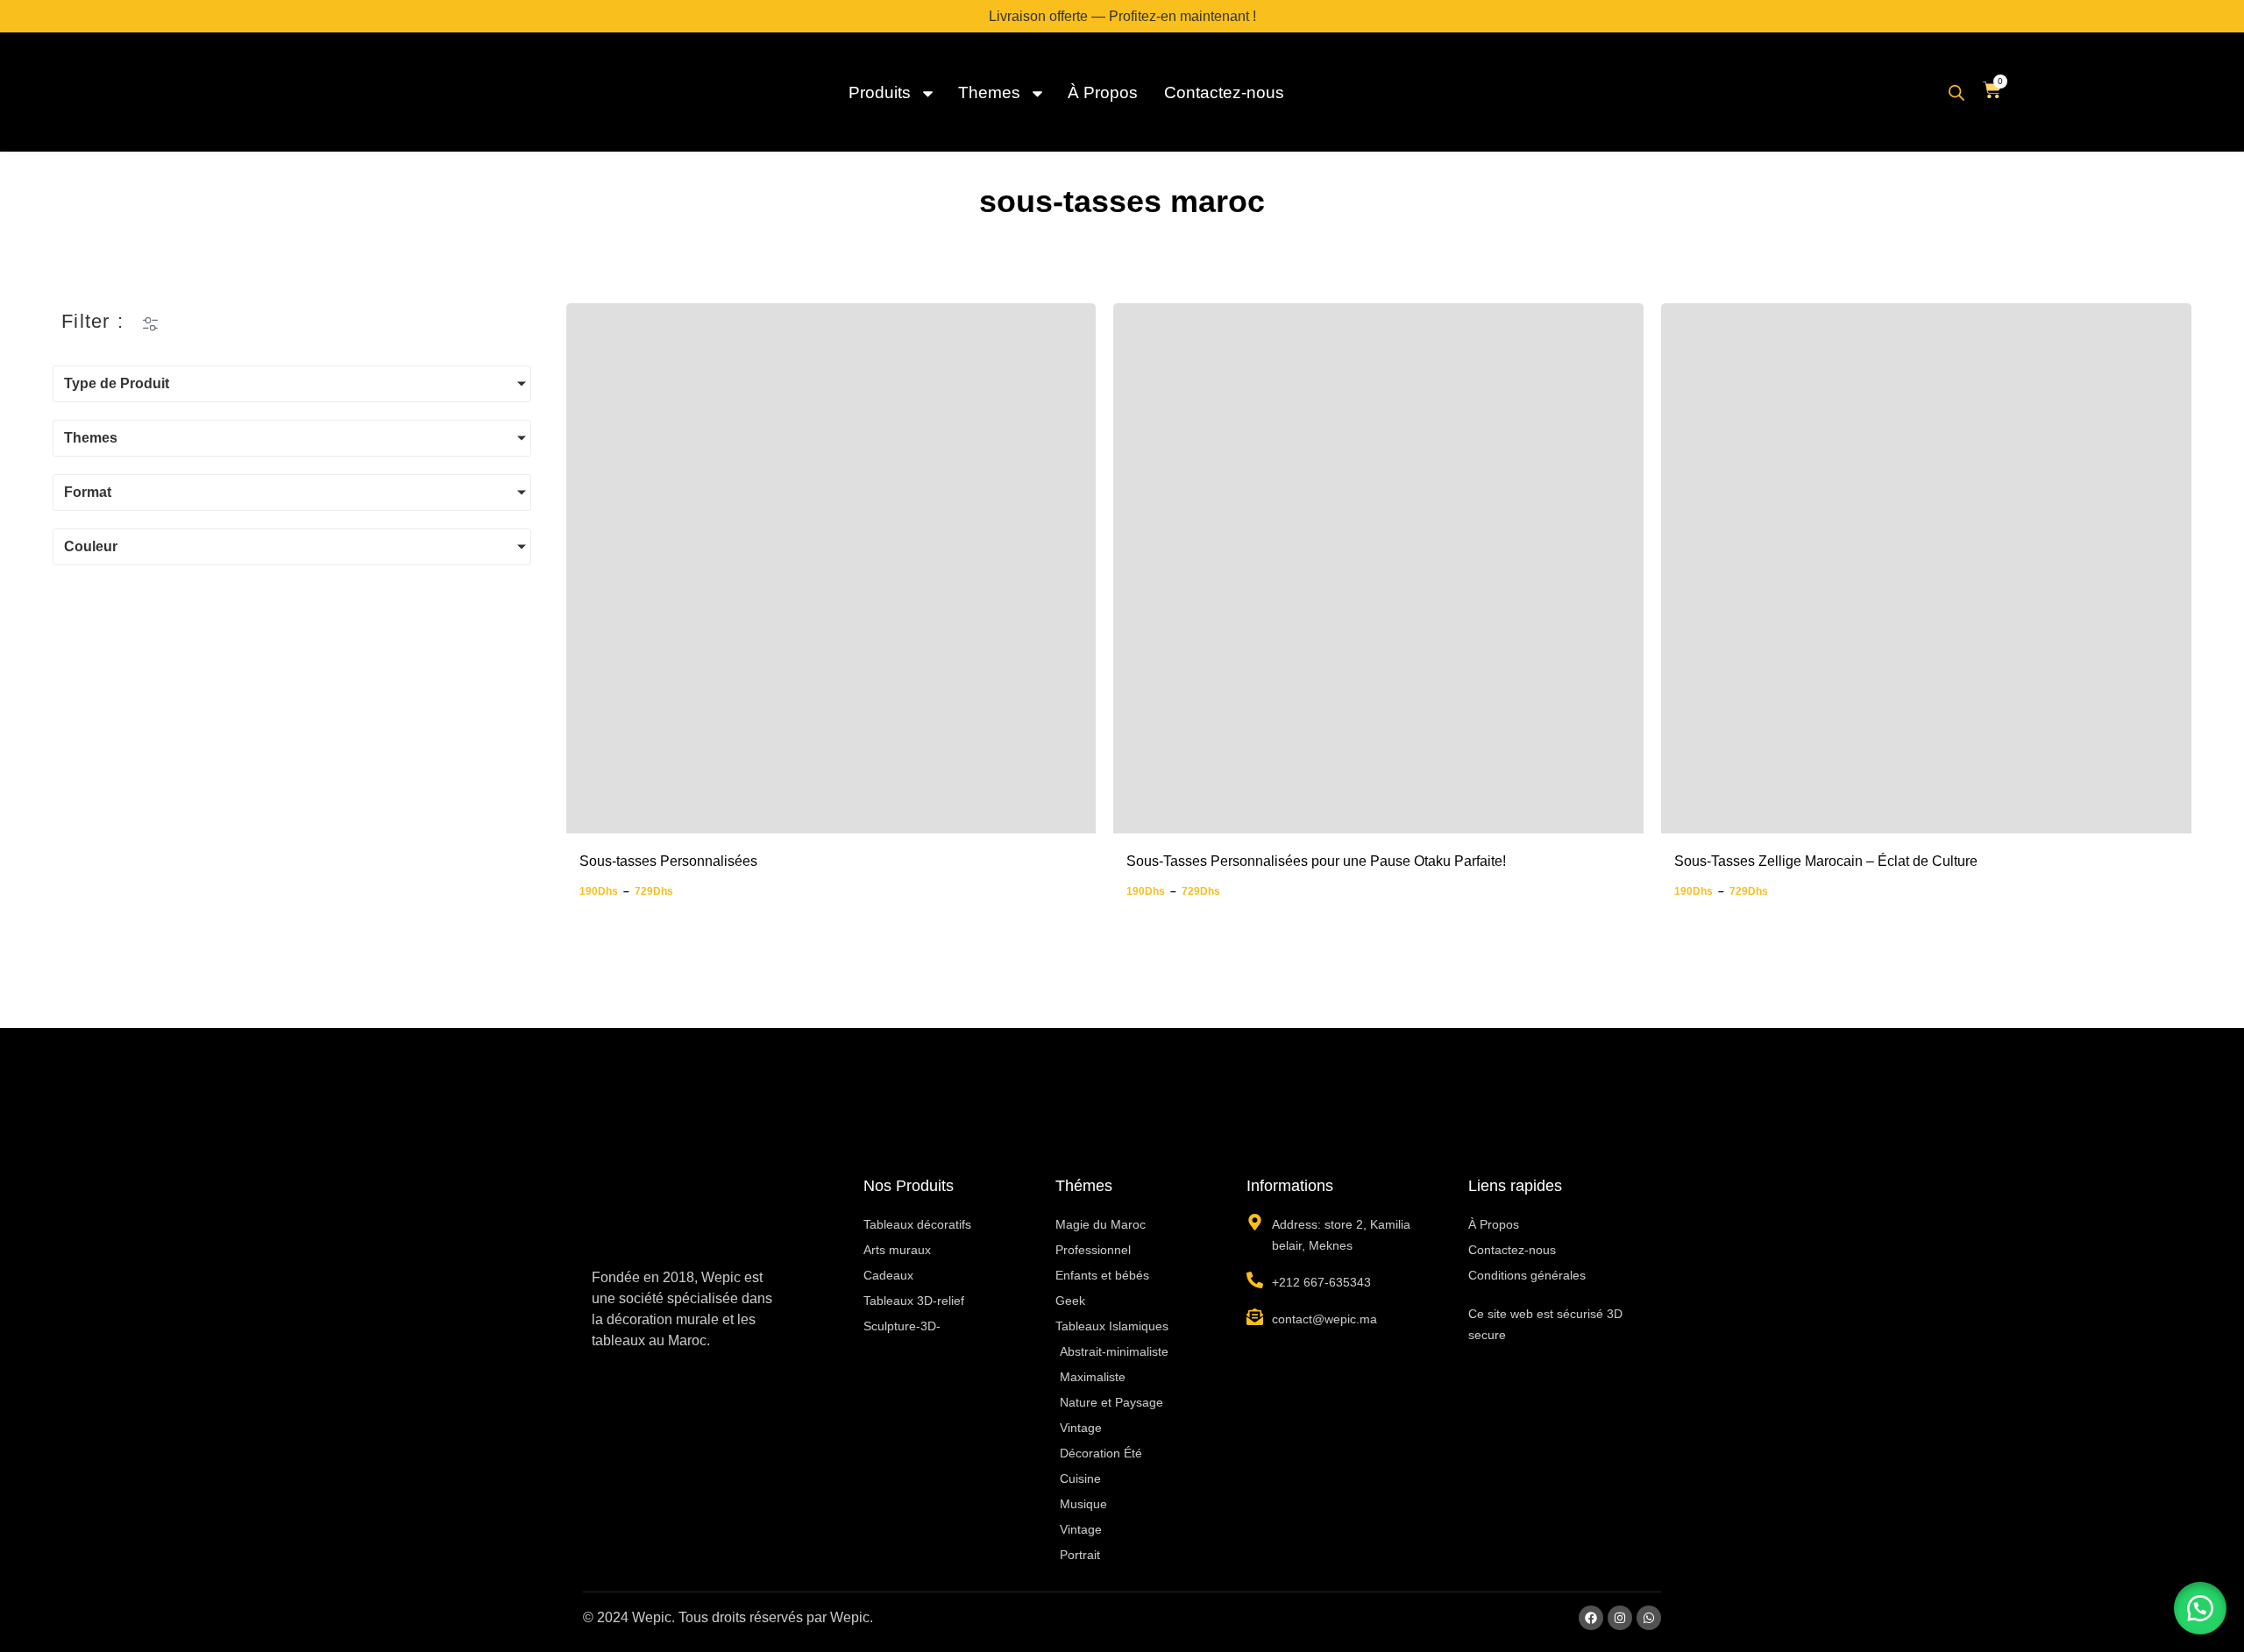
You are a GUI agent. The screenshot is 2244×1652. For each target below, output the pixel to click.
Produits (880, 92)
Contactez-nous (1224, 92)
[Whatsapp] (1649, 1618)
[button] (2200, 1608)
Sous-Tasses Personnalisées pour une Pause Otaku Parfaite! (1316, 861)
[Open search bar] (1956, 93)
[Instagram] (1620, 1618)
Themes (989, 92)
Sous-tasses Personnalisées (668, 861)
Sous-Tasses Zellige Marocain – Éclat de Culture (1826, 861)
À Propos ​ (1105, 92)
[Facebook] (1591, 1618)
